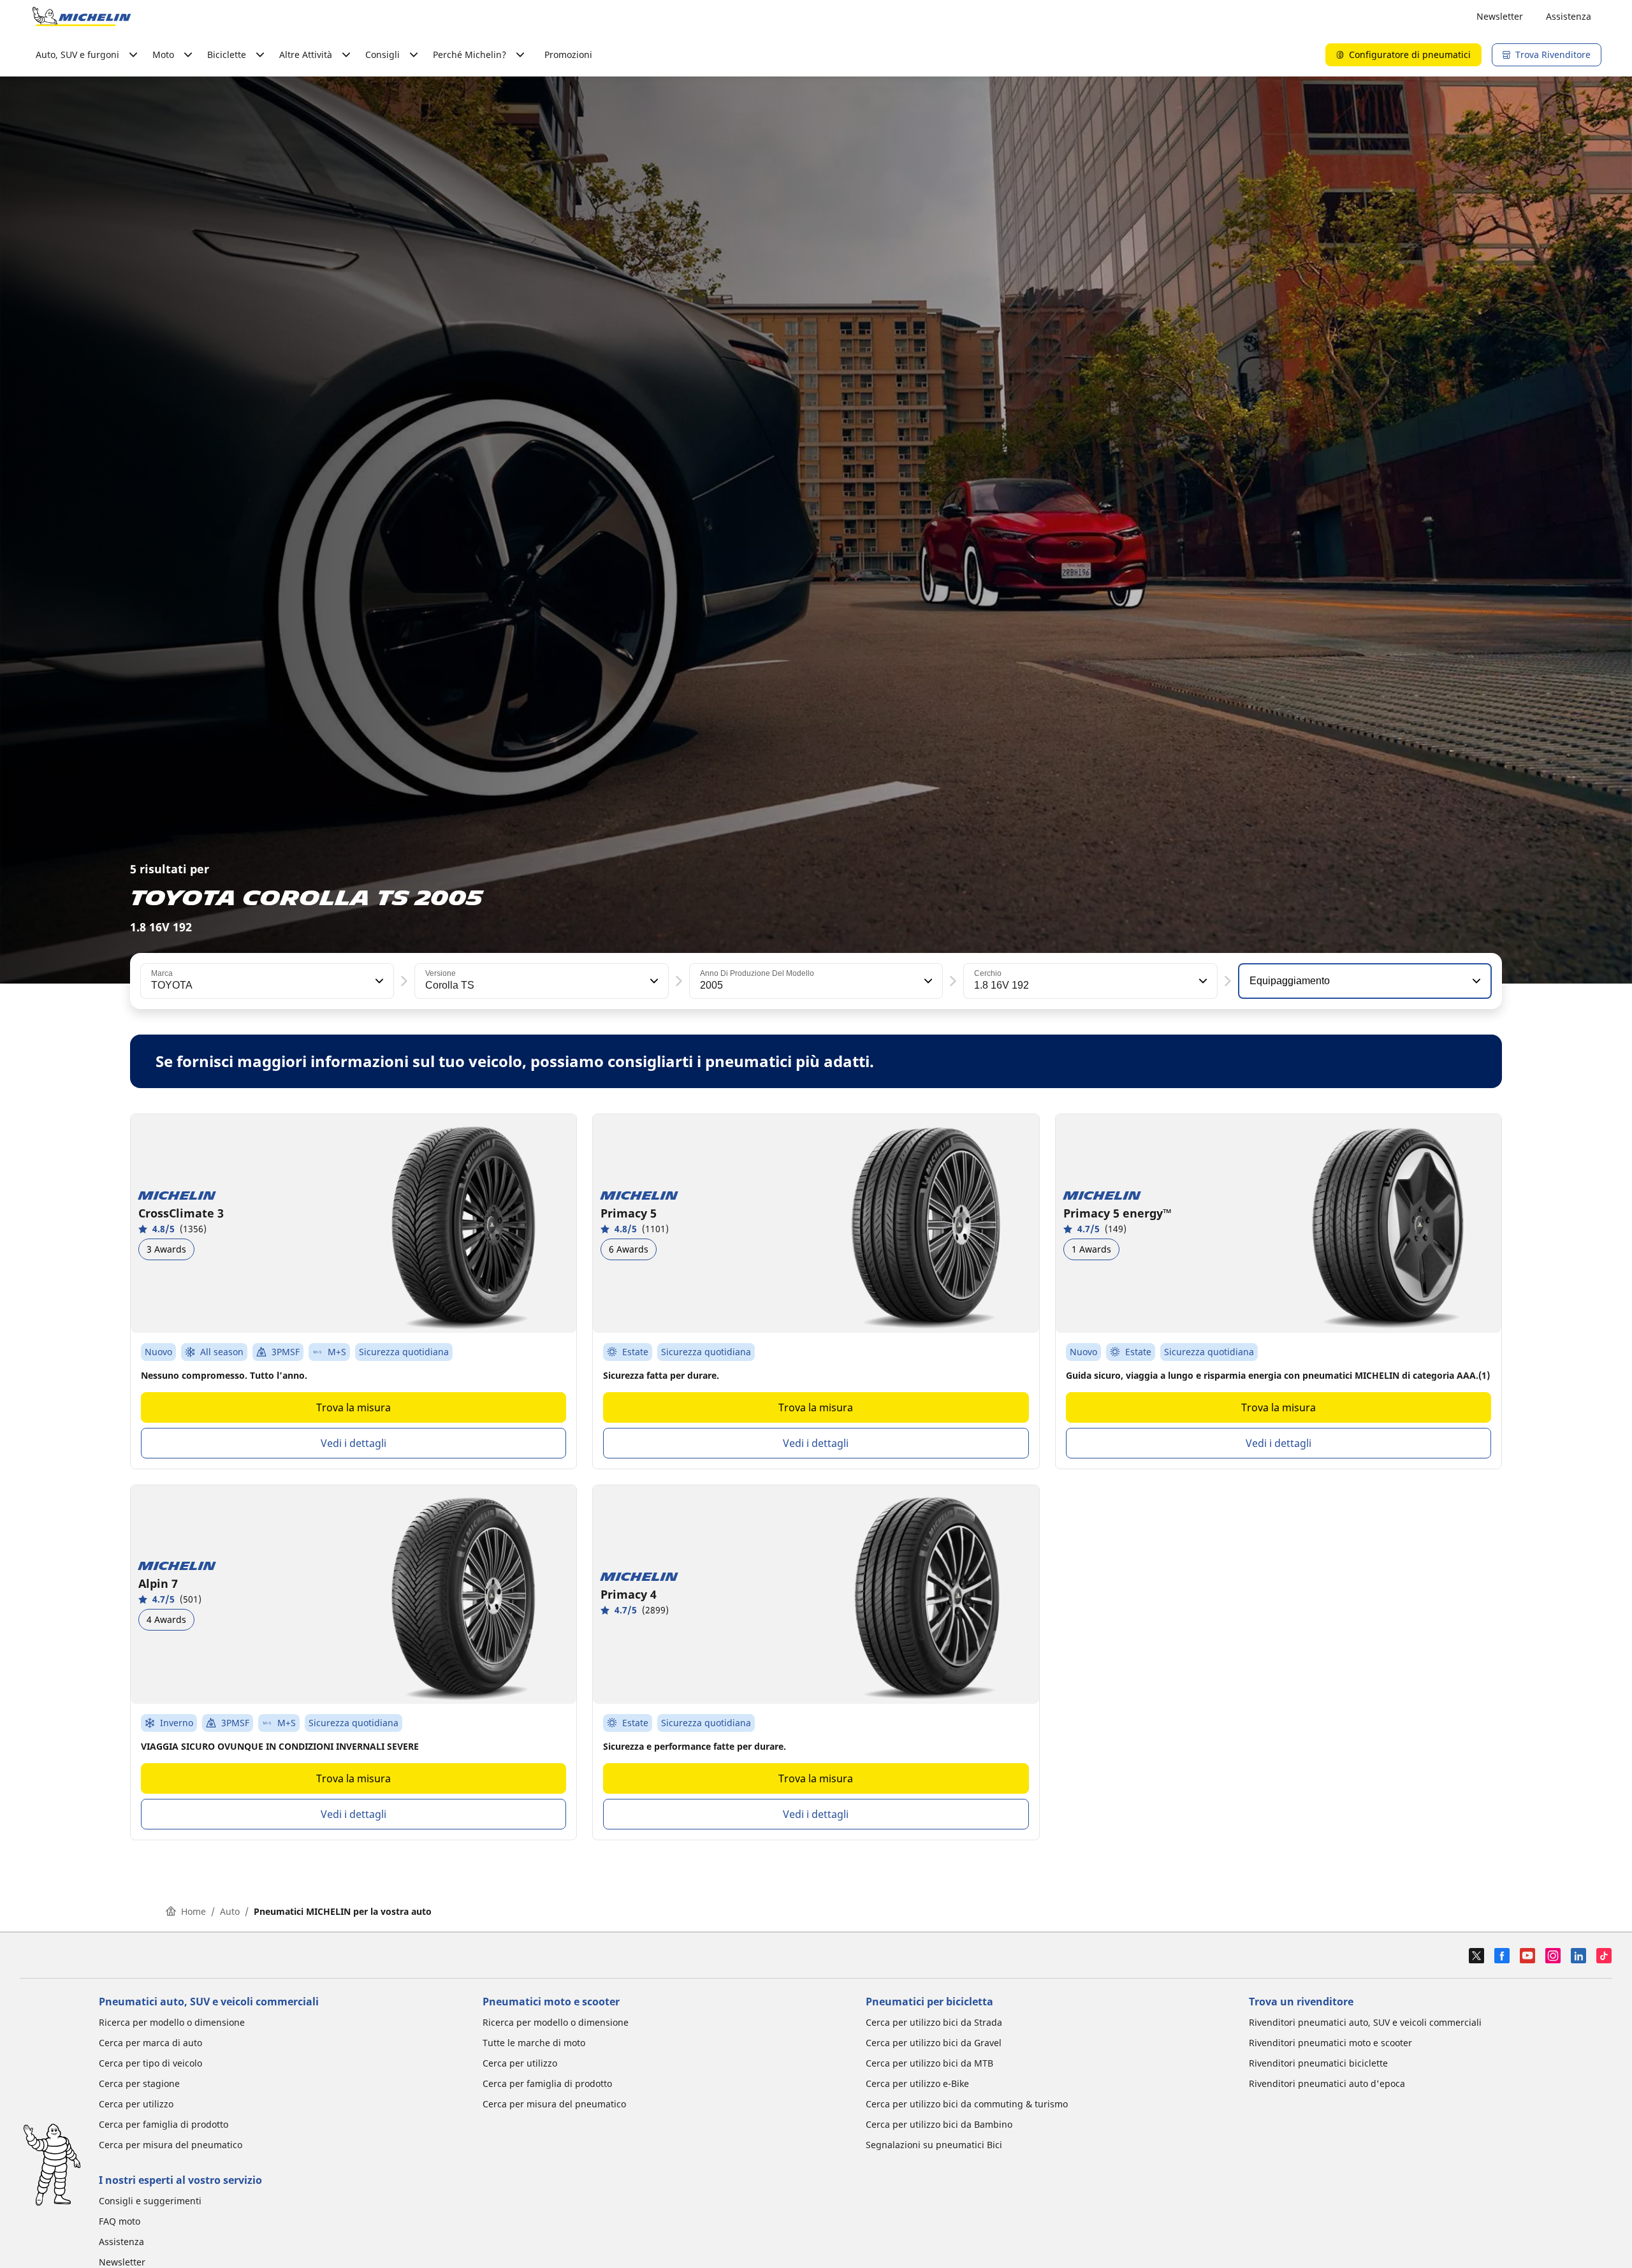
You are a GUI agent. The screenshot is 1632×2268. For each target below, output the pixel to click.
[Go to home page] (82, 17)
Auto (230, 1911)
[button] (378, 981)
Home (193, 1911)
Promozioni (568, 55)
